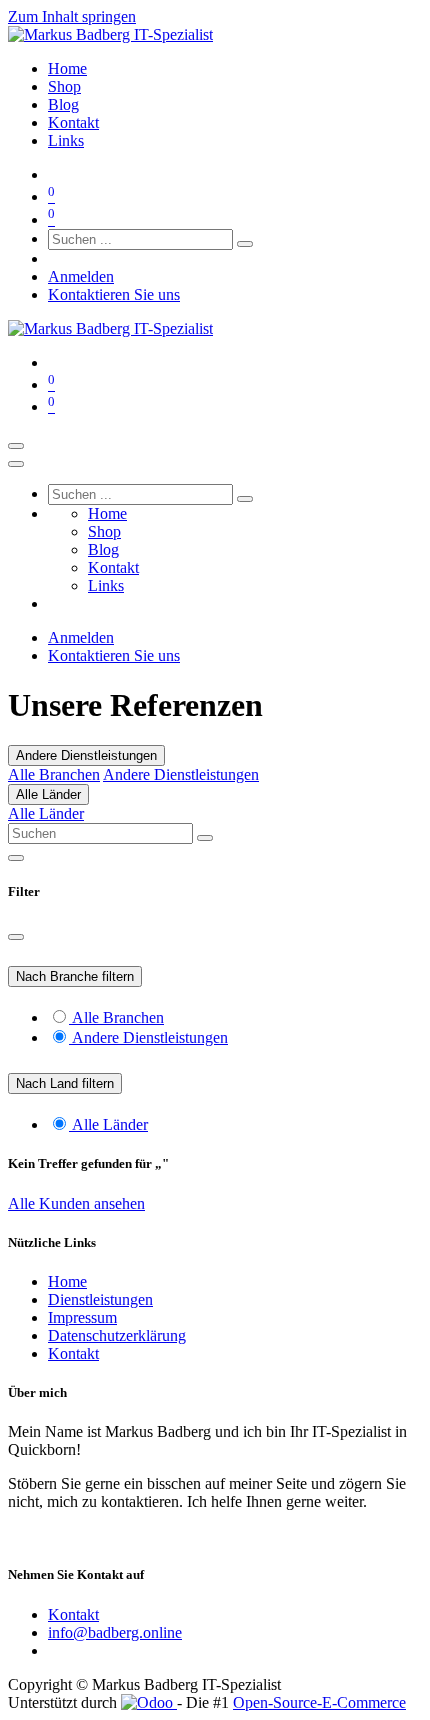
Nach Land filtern (65, 1083)
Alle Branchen (54, 774)
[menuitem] (67, 68)
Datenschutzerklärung (117, 1335)
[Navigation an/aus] (16, 446)
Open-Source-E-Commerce (319, 1702)
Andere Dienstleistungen (86, 755)
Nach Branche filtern (75, 976)
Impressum (82, 1317)
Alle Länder (48, 794)
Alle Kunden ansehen (76, 1203)
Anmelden (81, 276)
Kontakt (73, 1353)
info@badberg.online (115, 1632)
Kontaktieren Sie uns (114, 294)
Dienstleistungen (100, 1299)
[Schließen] (16, 464)
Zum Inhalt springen (72, 16)
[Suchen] (245, 244)
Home (67, 1281)
